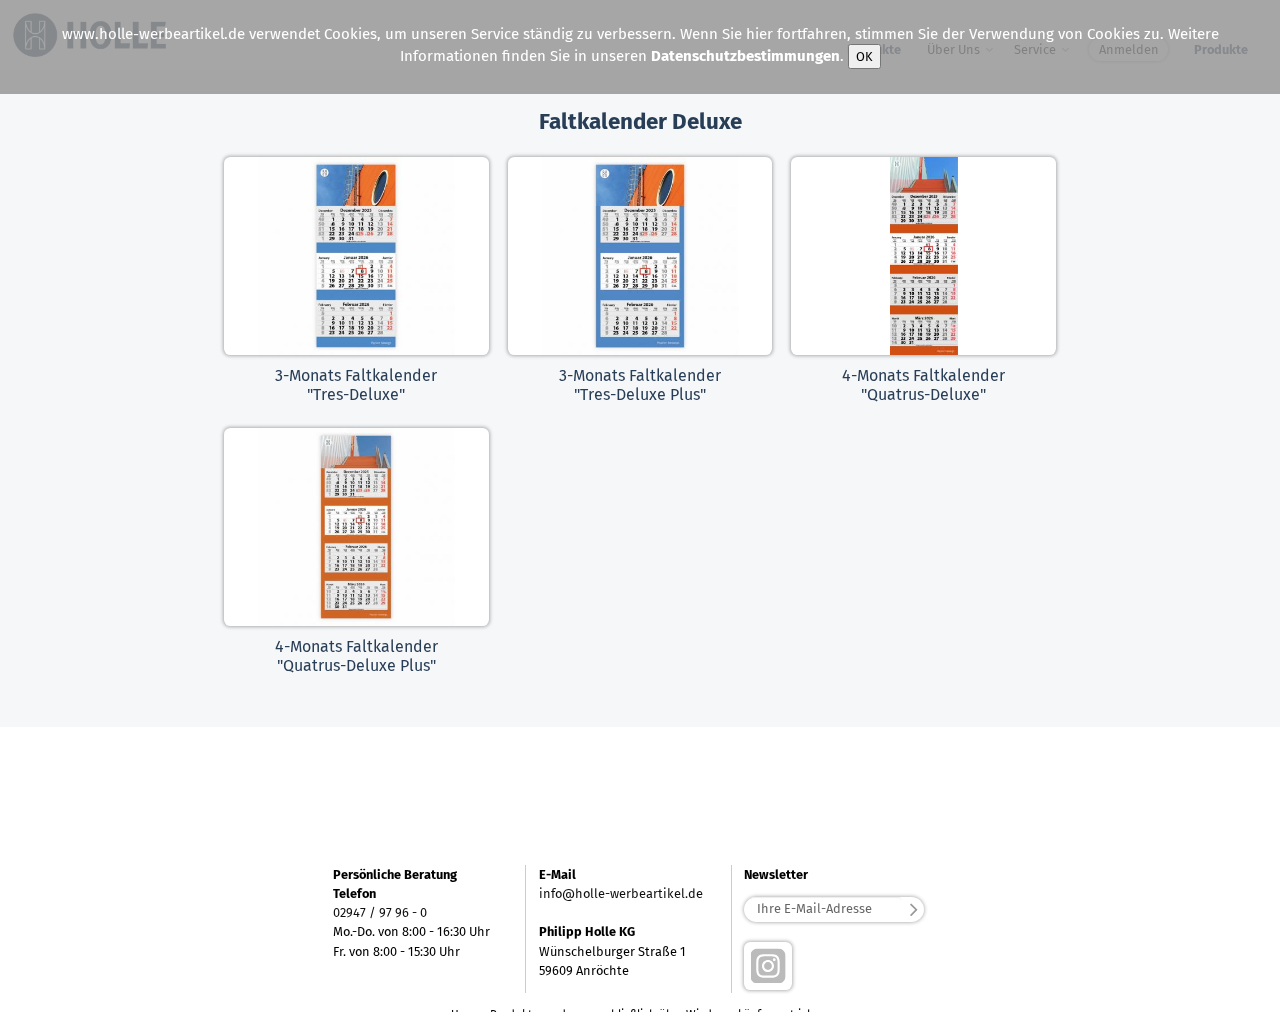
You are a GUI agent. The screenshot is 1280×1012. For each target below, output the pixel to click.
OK (864, 56)
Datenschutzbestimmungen (745, 56)
